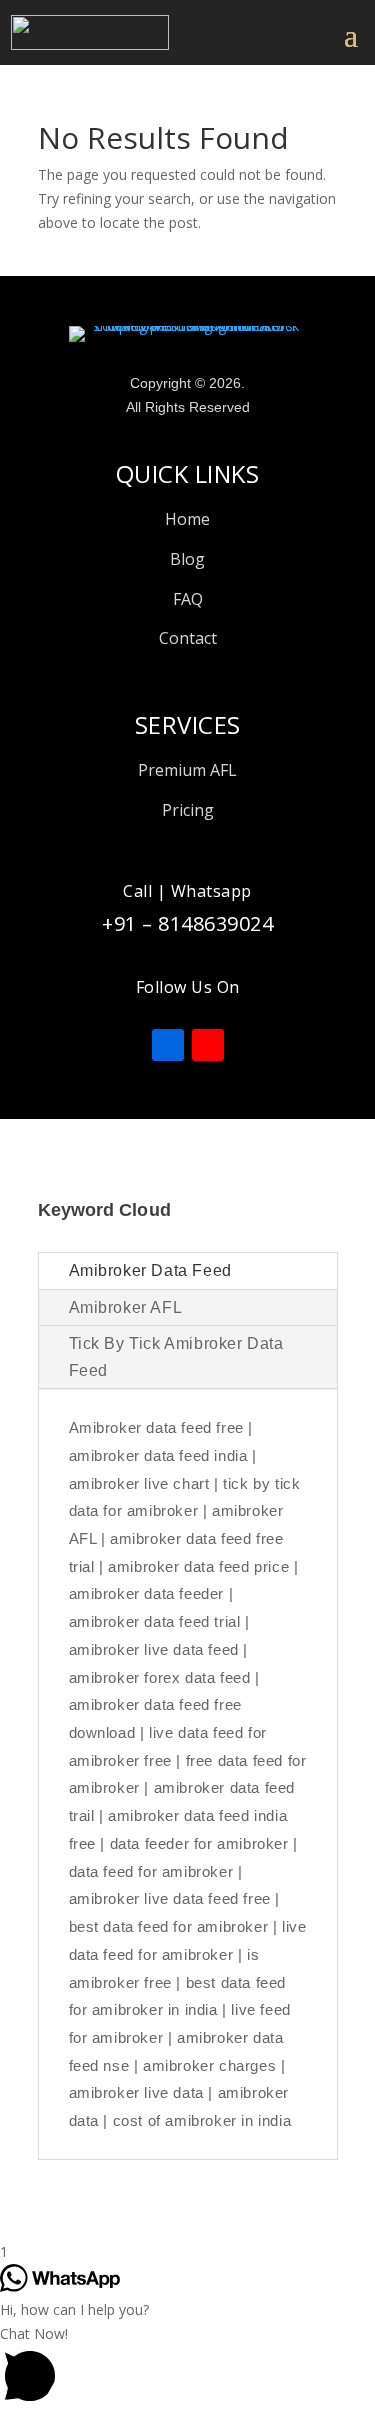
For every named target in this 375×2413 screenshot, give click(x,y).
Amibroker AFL (126, 1307)
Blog (187, 559)
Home (187, 519)
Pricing (188, 810)
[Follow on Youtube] (208, 1045)
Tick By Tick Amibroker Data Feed (176, 1357)
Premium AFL (187, 770)
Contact (188, 638)
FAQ (188, 599)
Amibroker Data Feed (150, 1270)
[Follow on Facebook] (168, 1045)
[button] (187, 2367)
